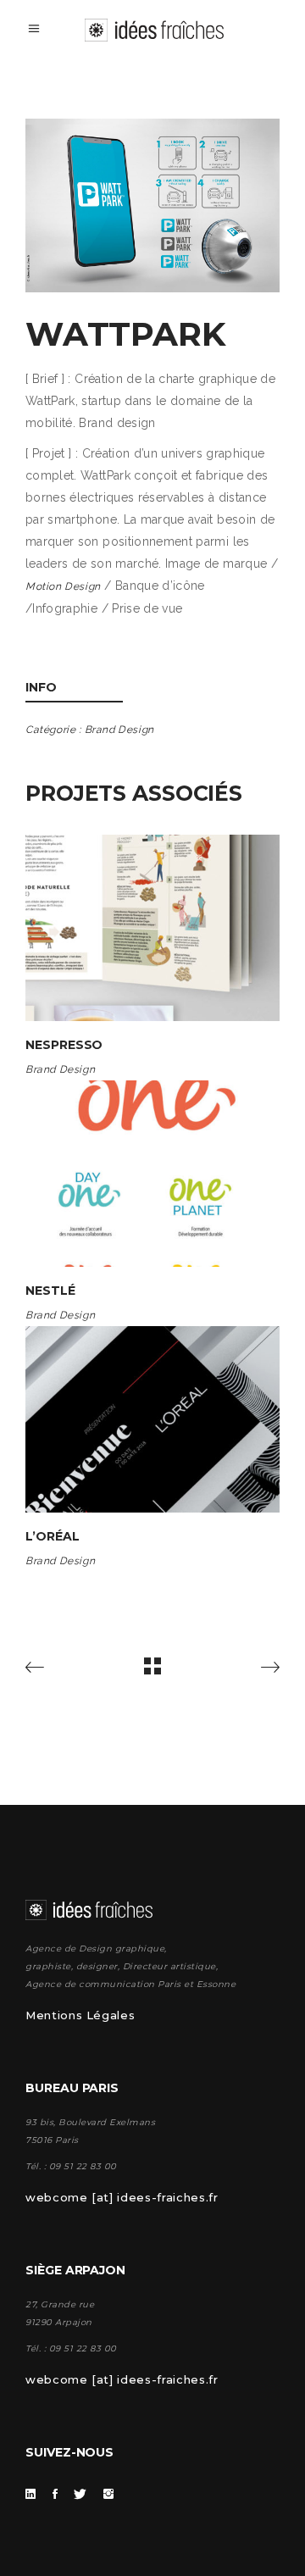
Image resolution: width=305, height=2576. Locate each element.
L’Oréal (53, 1536)
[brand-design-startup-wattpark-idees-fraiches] (152, 205)
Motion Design (63, 586)
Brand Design (119, 730)
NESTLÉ (50, 1291)
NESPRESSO (64, 1045)
